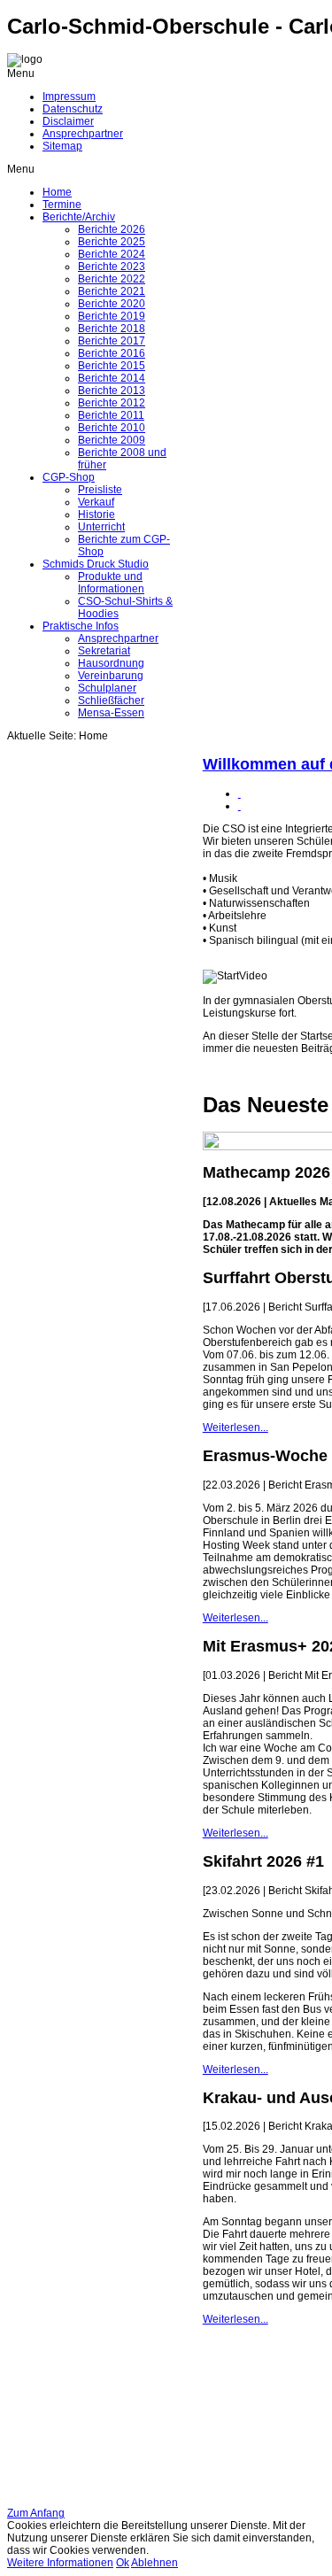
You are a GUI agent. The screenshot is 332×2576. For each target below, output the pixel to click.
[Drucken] (239, 793)
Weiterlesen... (235, 1427)
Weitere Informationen (60, 2563)
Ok (123, 2563)
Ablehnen (154, 2563)
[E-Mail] (239, 806)
